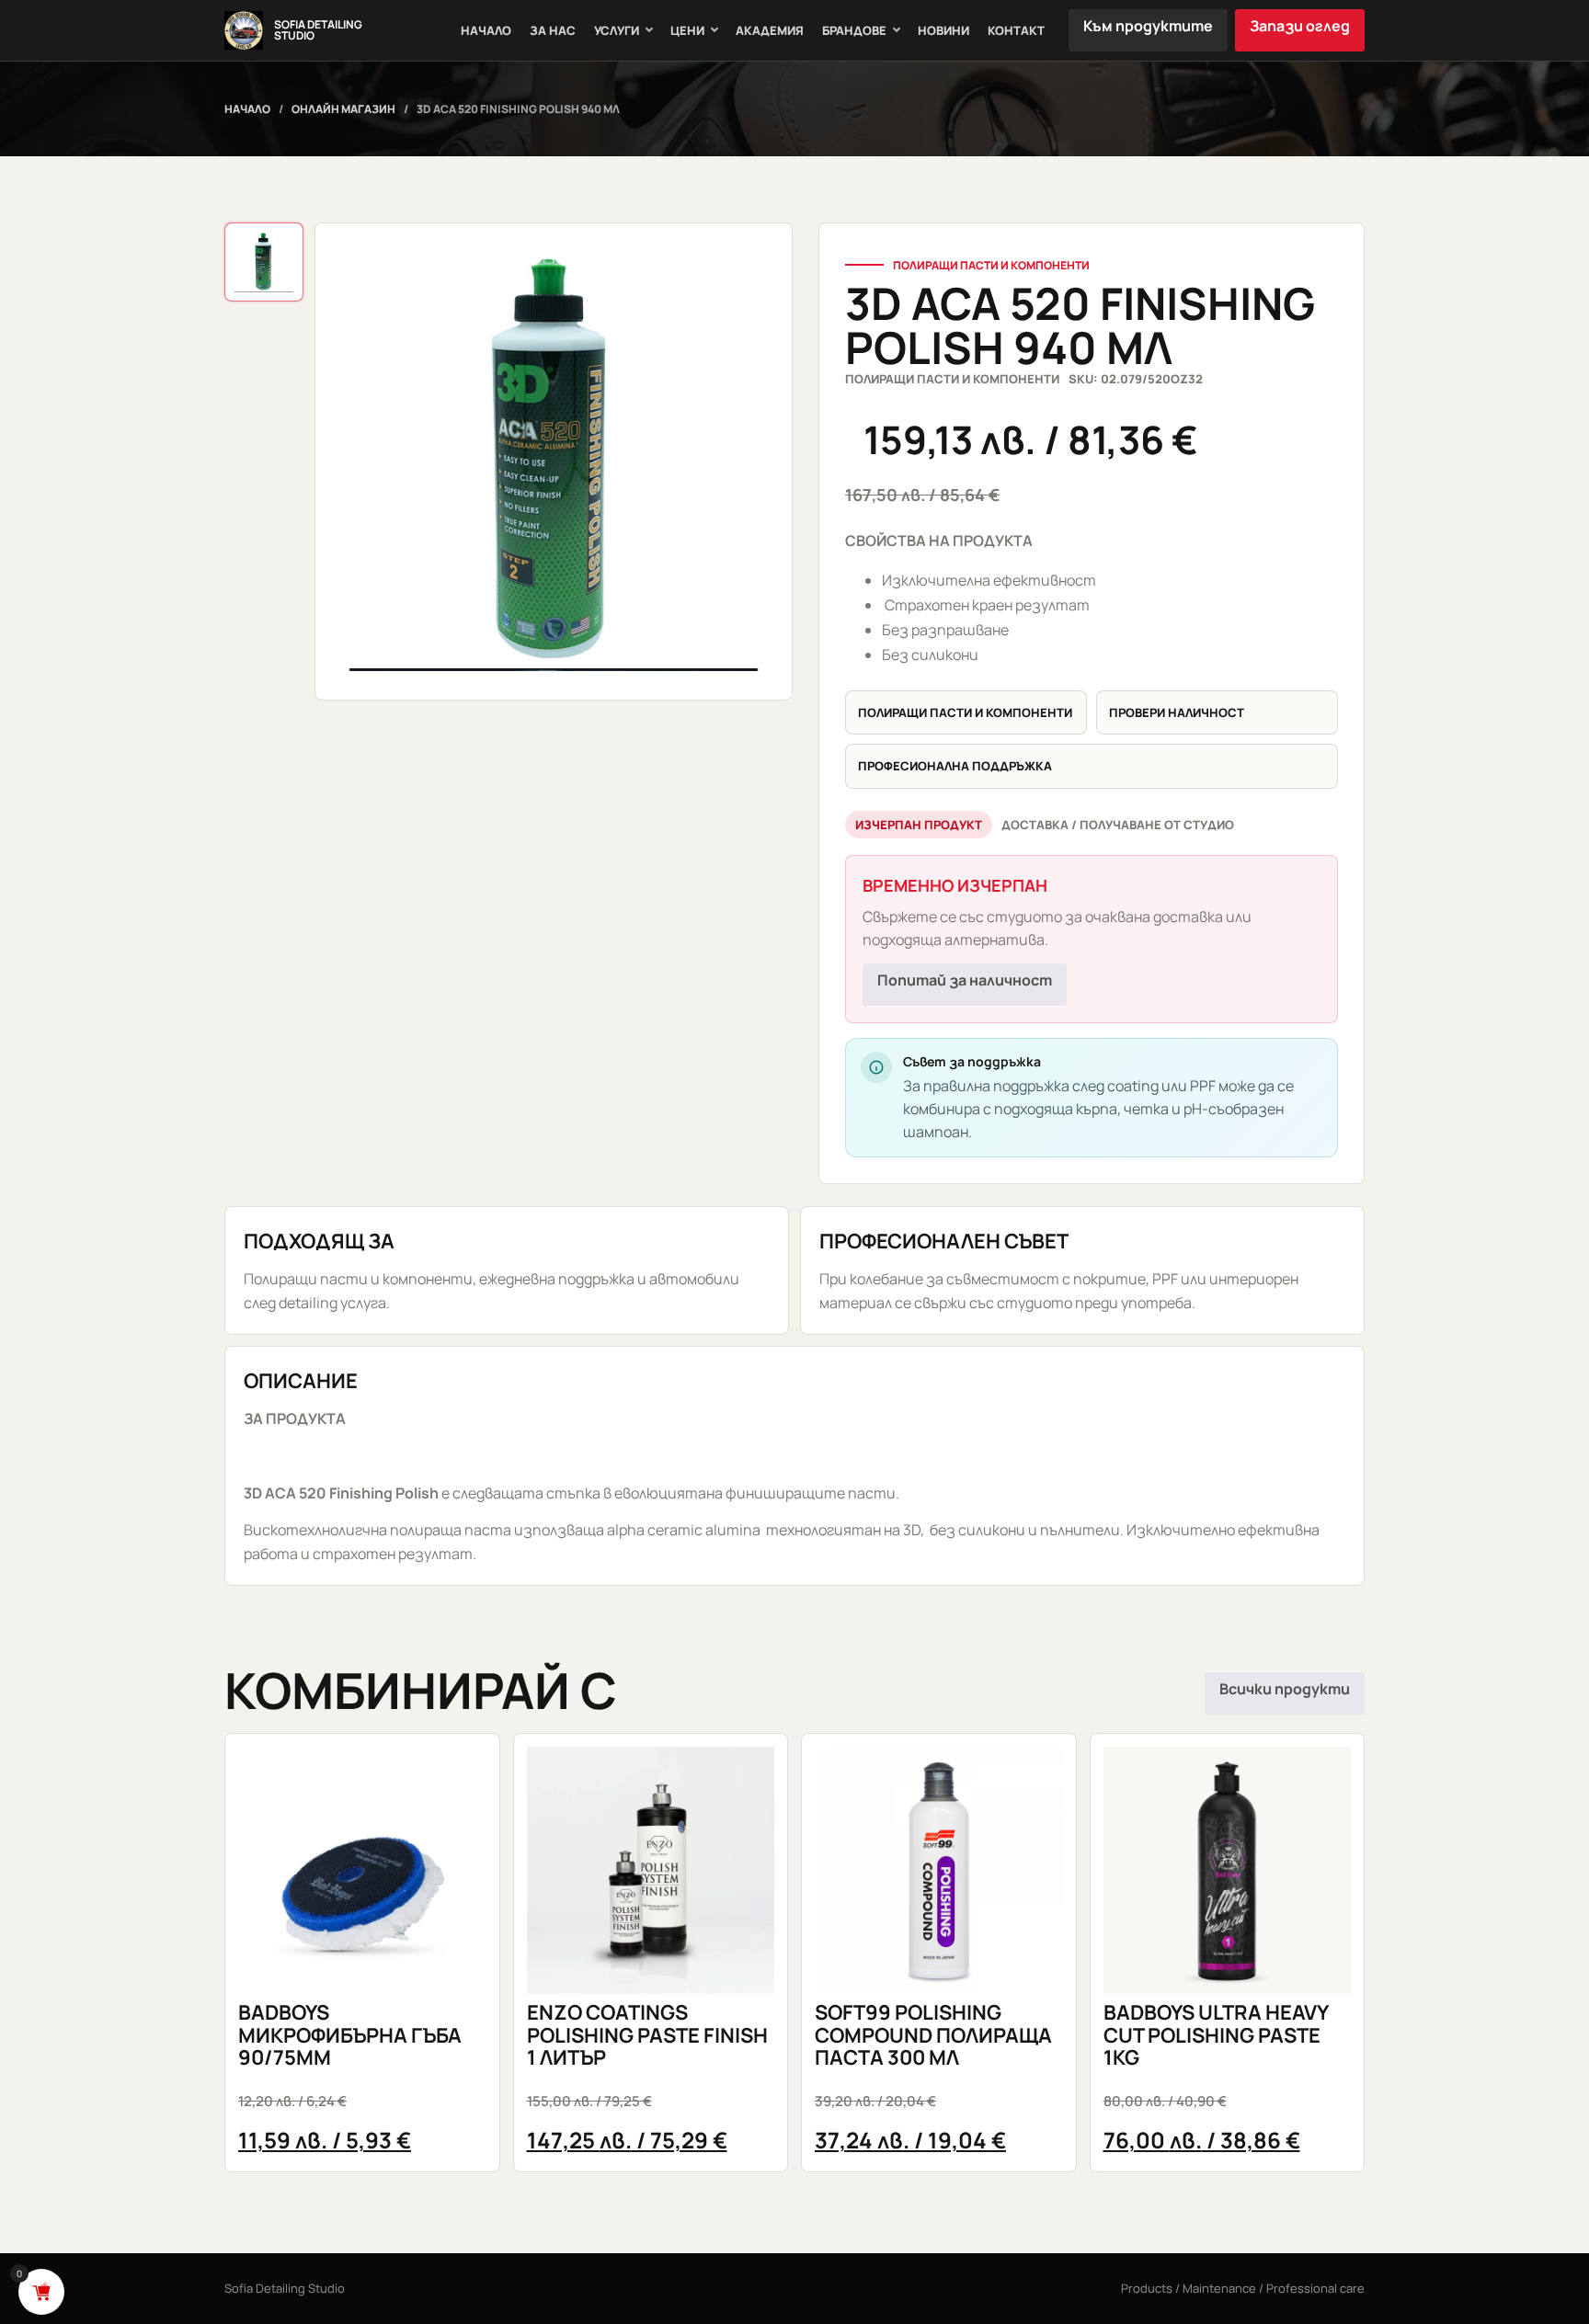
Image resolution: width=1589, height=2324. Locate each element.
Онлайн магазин (343, 109)
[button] (554, 461)
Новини (943, 30)
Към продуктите (1148, 26)
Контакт (1016, 30)
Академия (770, 30)
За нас (553, 30)
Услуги (617, 30)
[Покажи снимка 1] (264, 262)
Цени (687, 30)
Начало (486, 30)
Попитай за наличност (965, 980)
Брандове (854, 30)
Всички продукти (1285, 1689)
